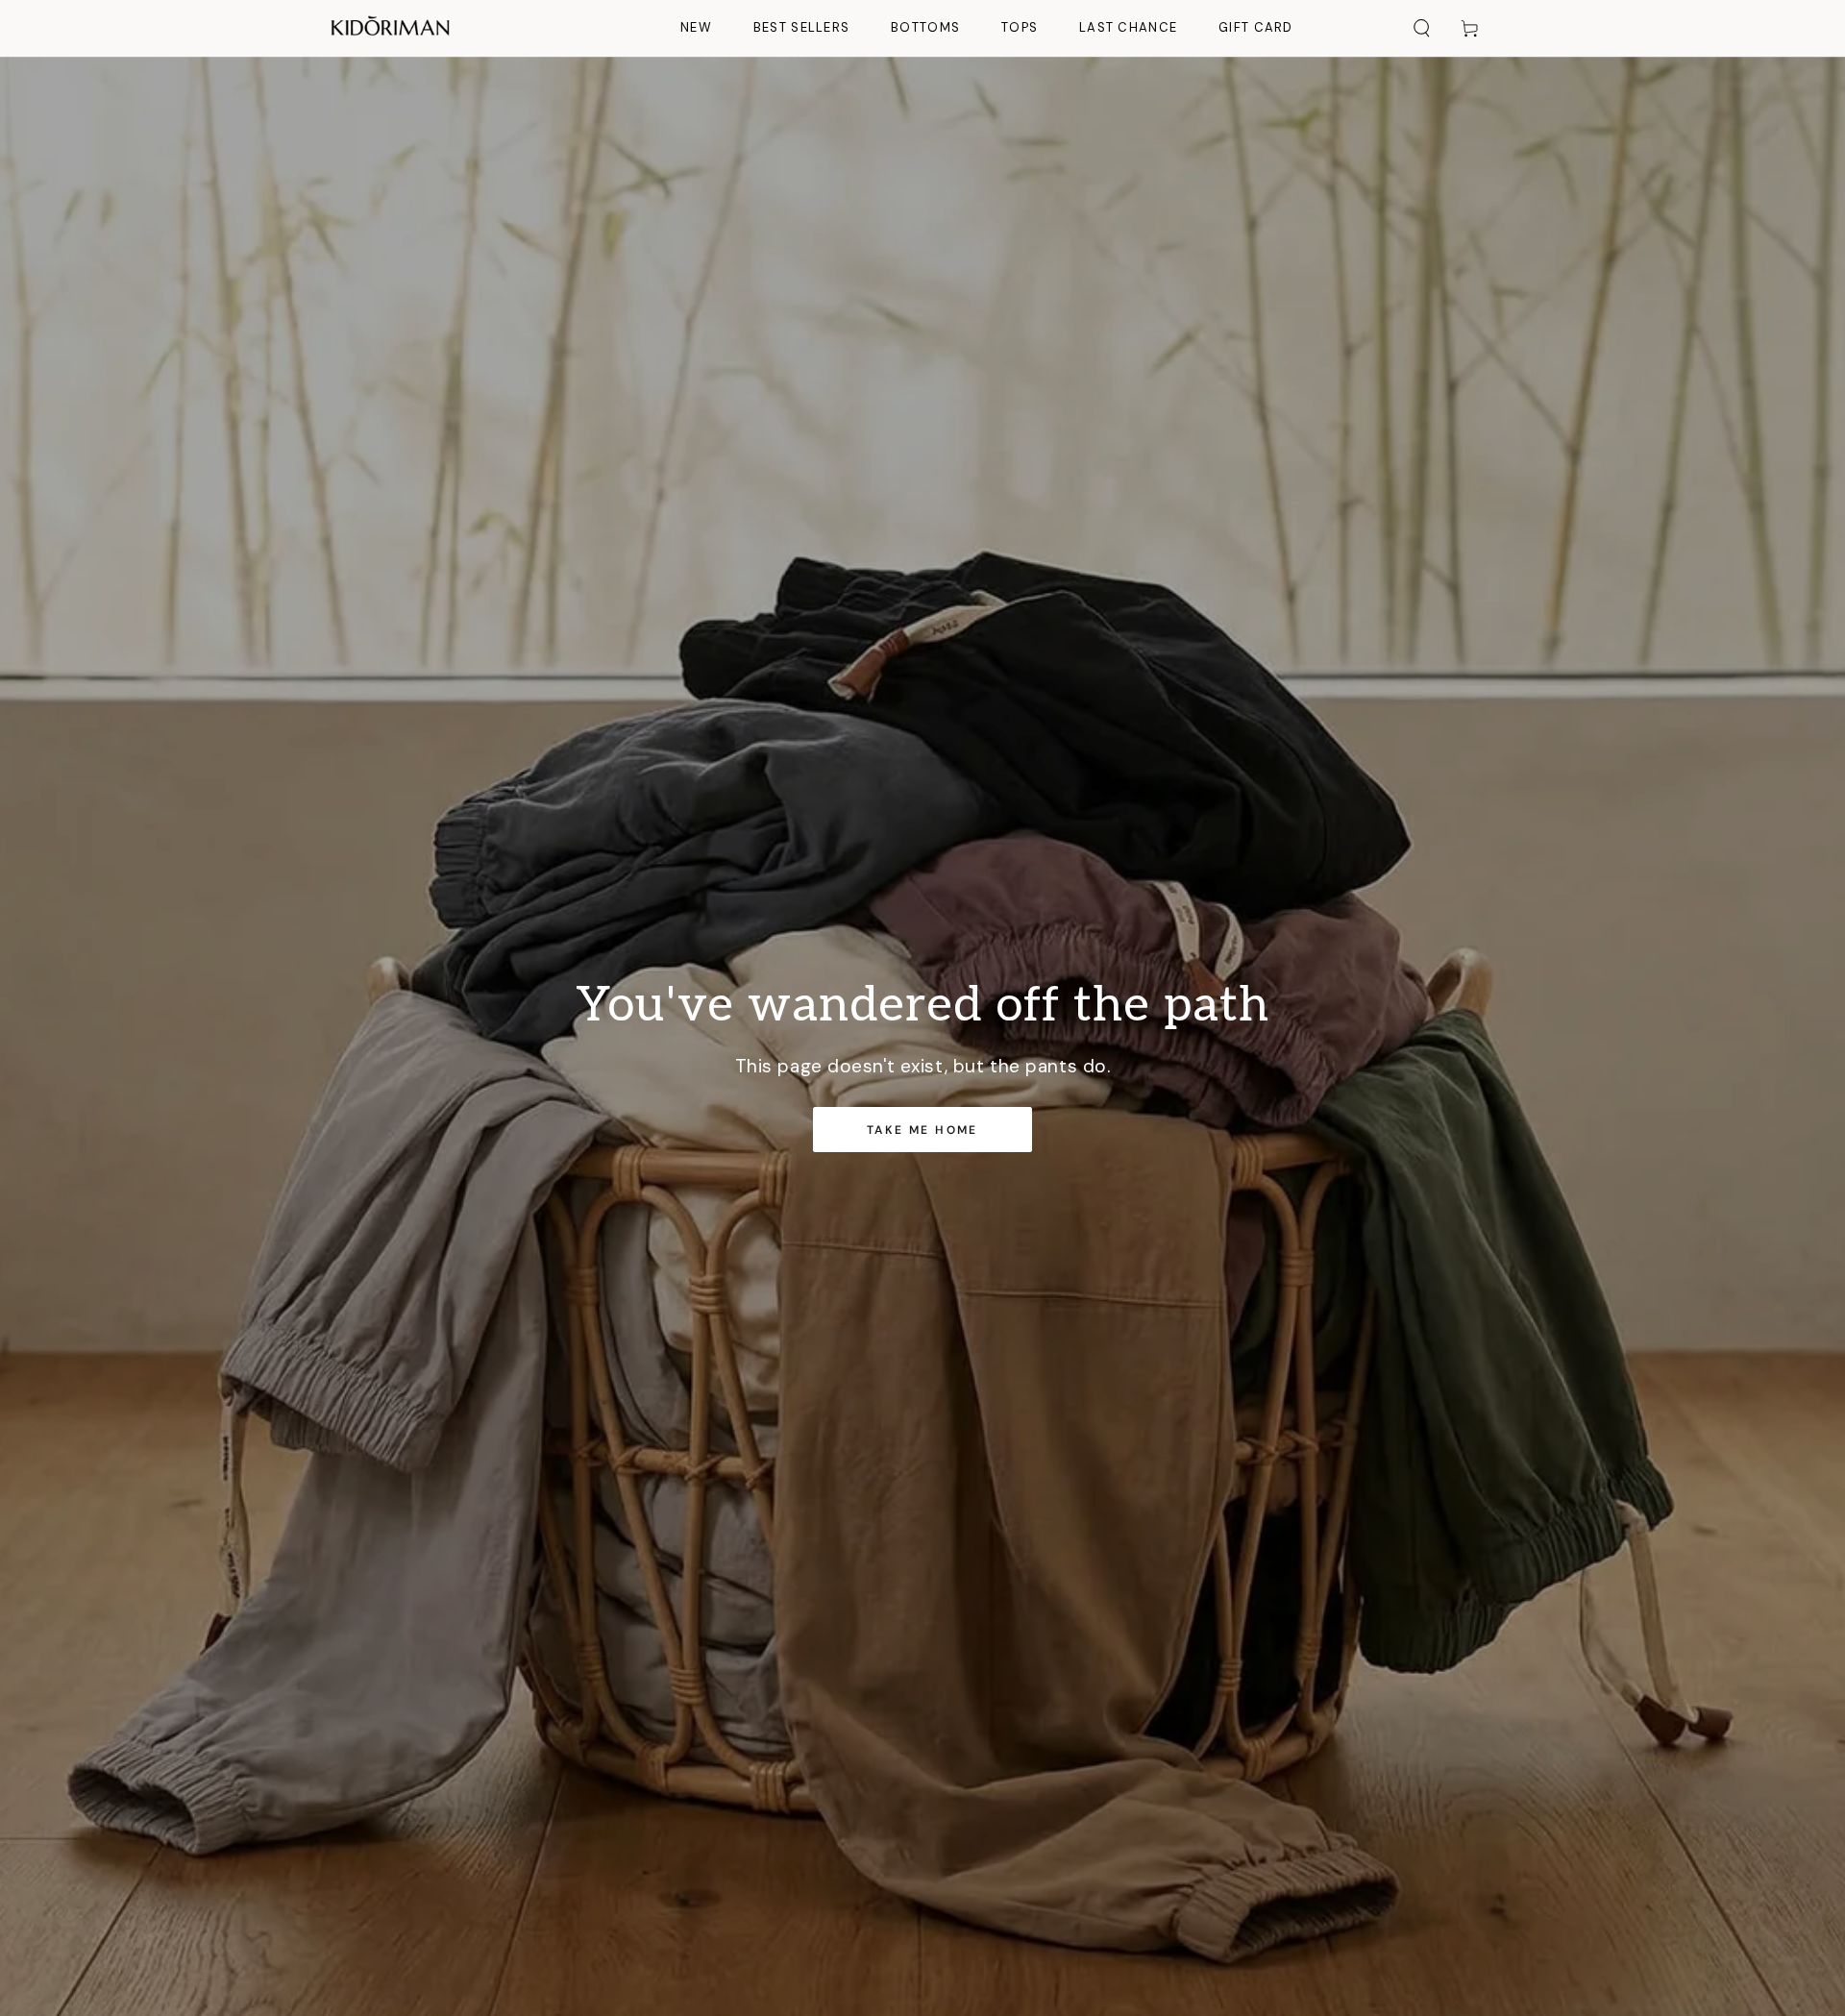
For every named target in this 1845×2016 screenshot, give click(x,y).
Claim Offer (730, 1156)
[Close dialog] (1282, 744)
